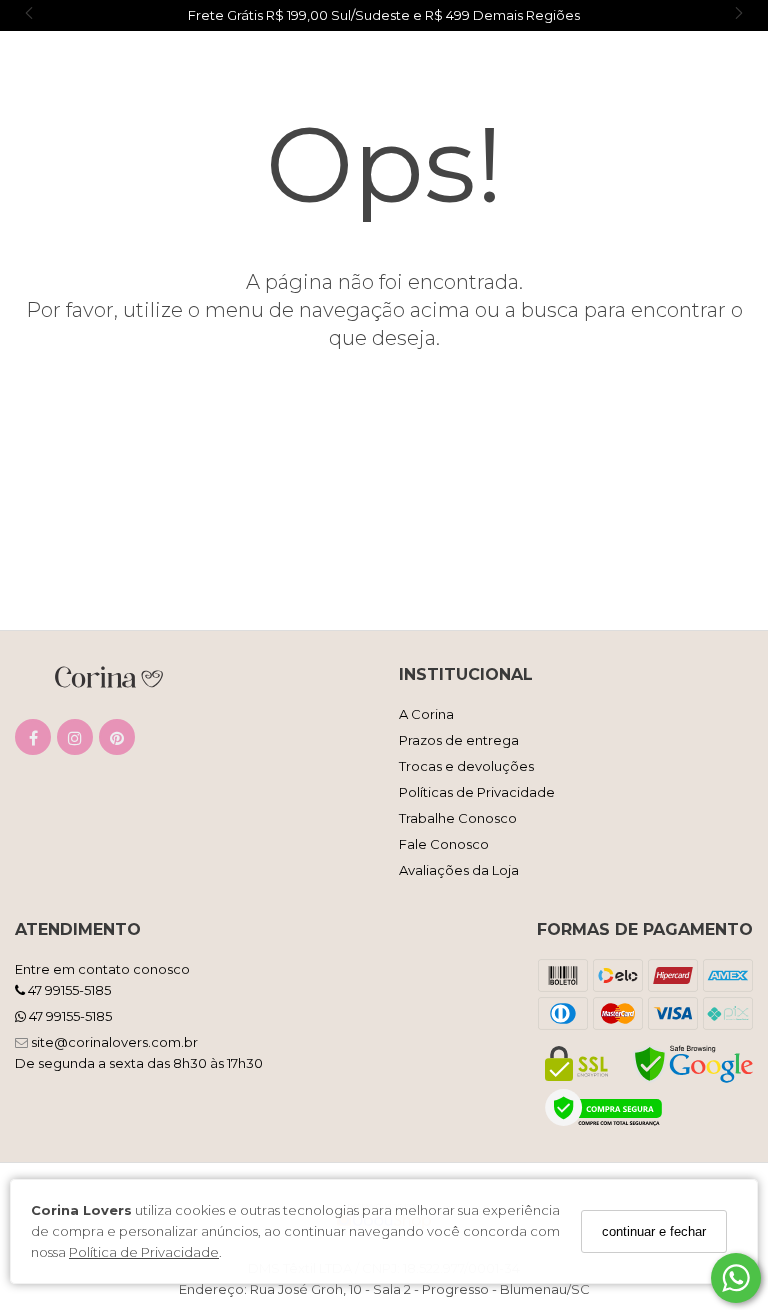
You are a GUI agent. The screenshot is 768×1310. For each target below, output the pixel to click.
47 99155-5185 (68, 990)
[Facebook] (33, 741)
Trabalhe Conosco (458, 818)
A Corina (426, 714)
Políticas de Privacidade (477, 792)
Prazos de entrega (459, 740)
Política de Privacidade (144, 1252)
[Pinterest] (117, 741)
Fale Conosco (444, 844)
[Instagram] (75, 741)
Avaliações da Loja (459, 870)
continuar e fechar (654, 1231)
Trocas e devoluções (466, 766)
